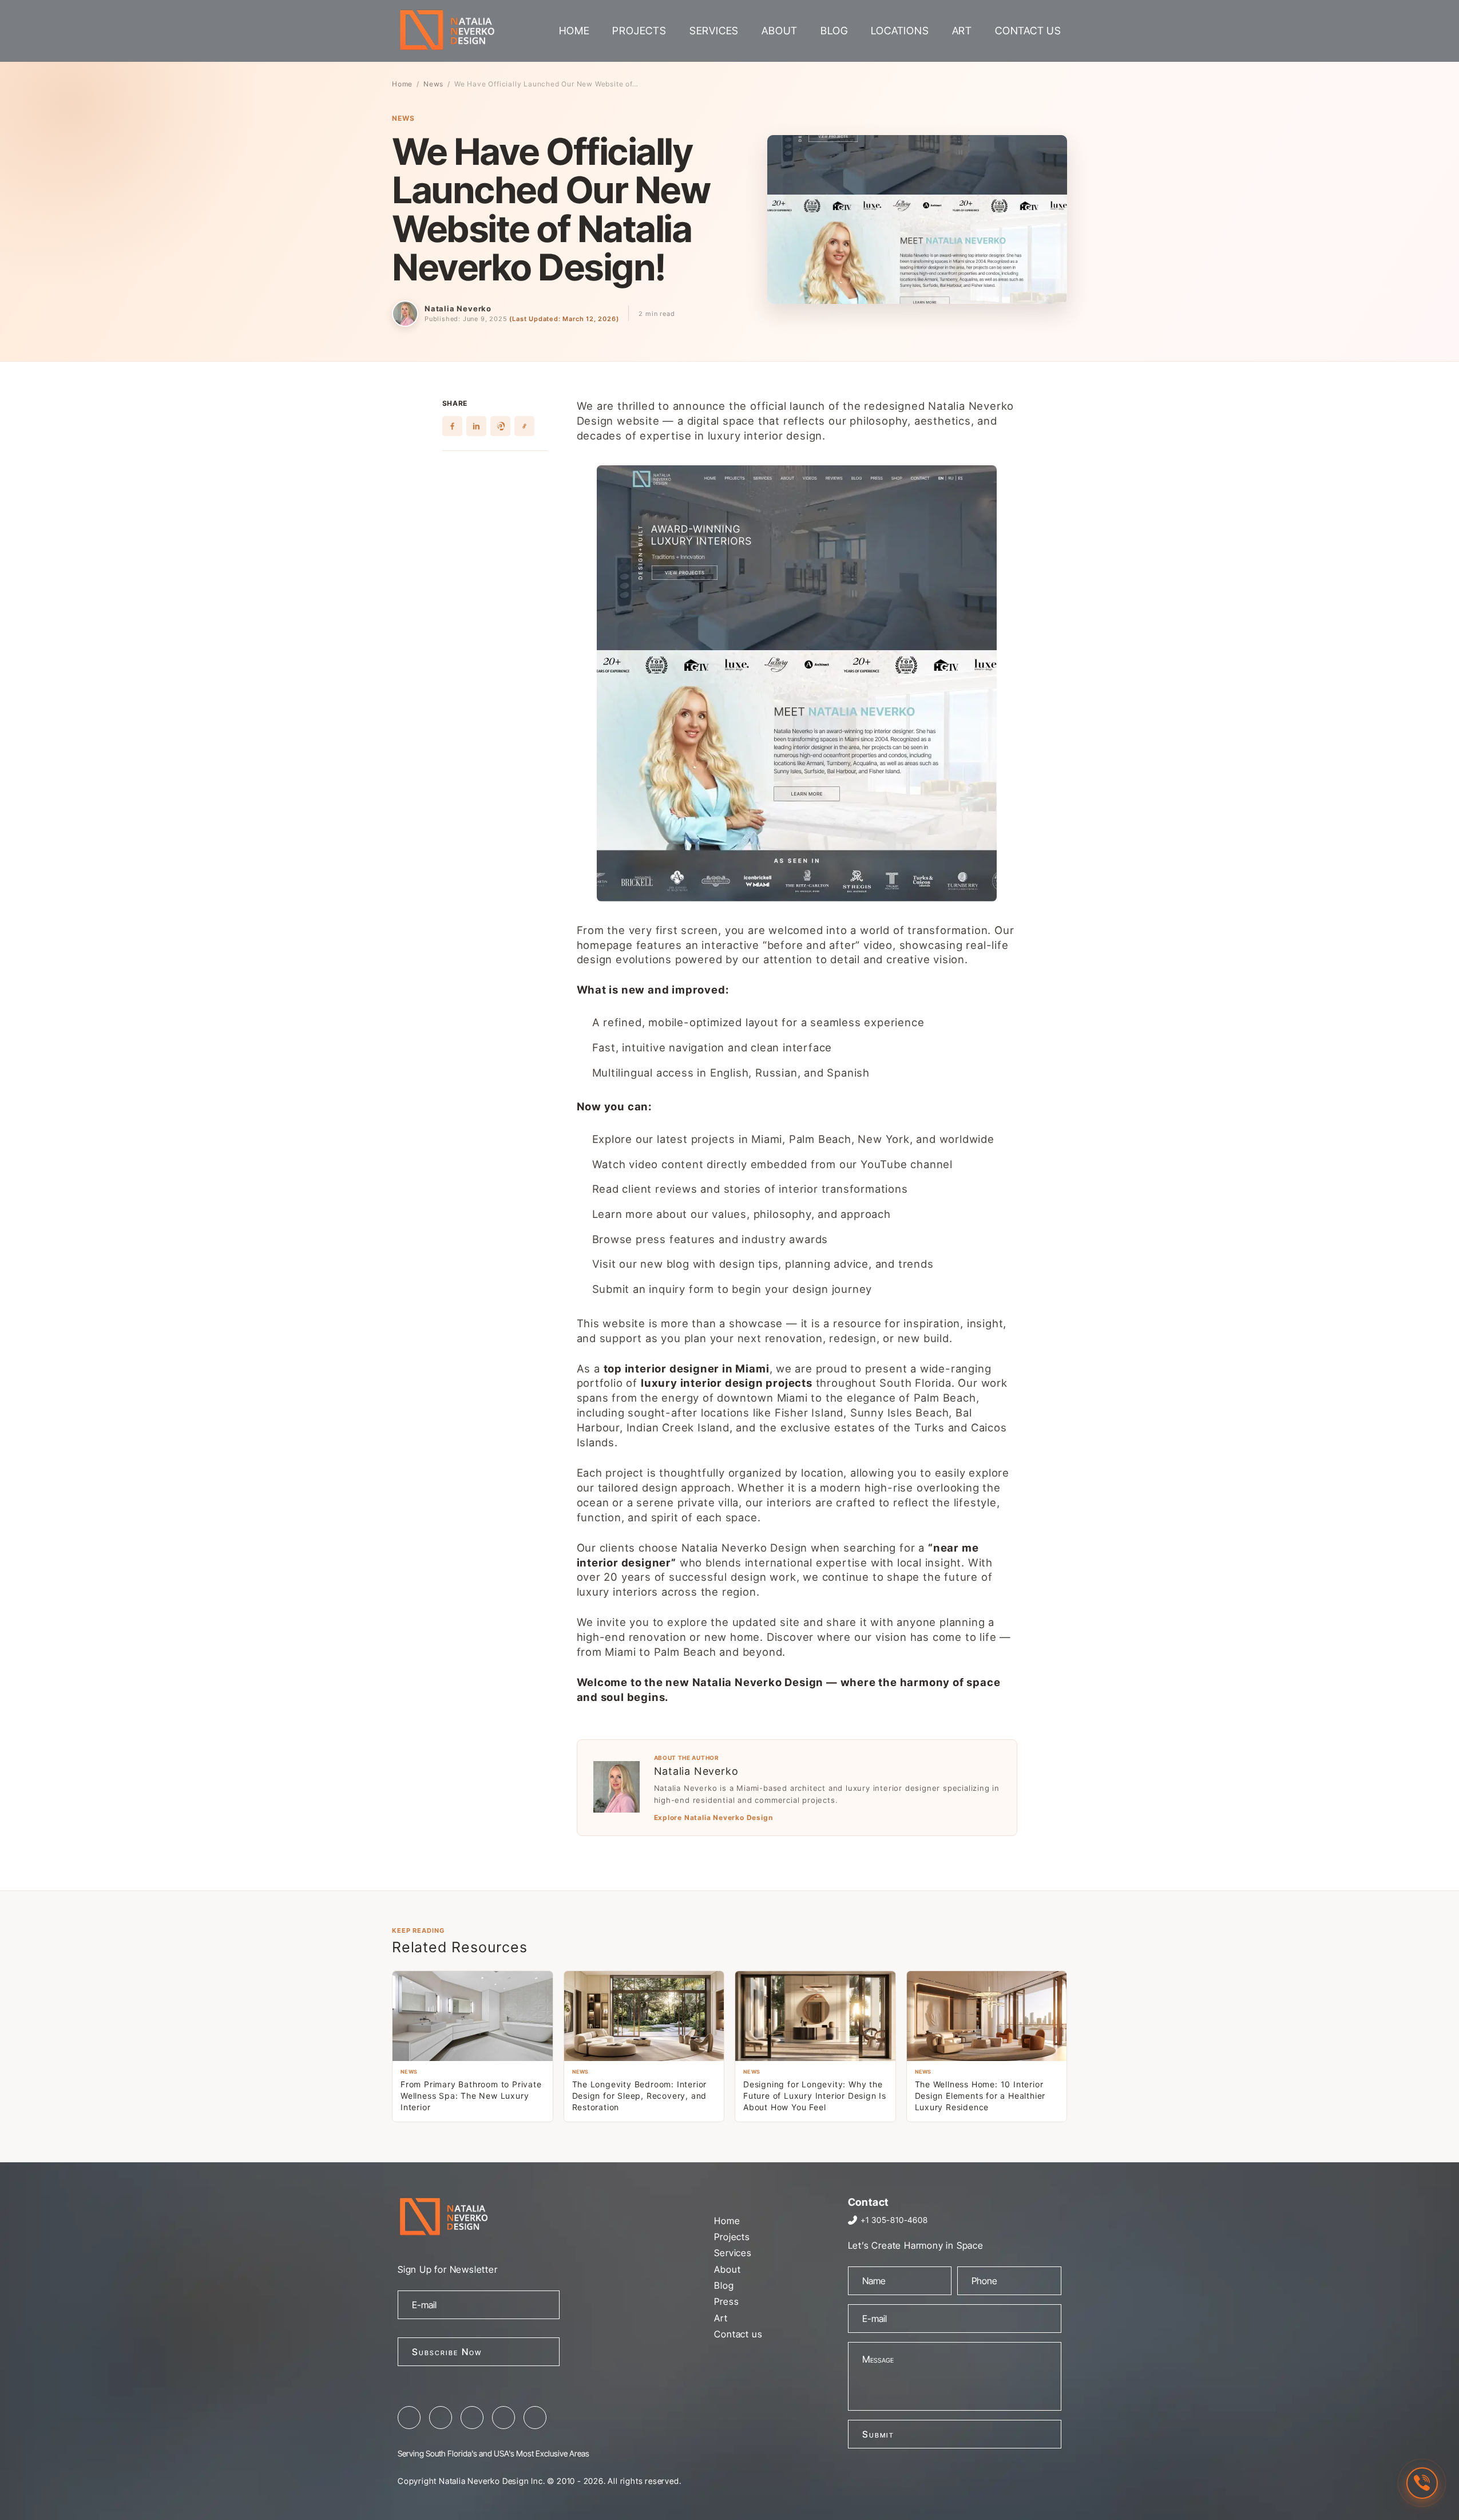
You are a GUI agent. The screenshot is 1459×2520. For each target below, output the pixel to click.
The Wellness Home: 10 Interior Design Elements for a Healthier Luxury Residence (980, 2096)
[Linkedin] (472, 2418)
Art (962, 31)
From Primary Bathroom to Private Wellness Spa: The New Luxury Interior (471, 2096)
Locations (900, 31)
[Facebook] (409, 2418)
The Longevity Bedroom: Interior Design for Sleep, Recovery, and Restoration (640, 2096)
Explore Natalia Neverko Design (713, 1818)
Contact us (1028, 31)
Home (574, 31)
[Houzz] (535, 2418)
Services (714, 31)
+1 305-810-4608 (894, 2220)
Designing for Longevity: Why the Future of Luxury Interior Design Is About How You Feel (815, 2096)
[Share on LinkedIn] (476, 426)
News (433, 84)
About (780, 31)
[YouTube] (503, 2418)
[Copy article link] (524, 426)
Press (726, 2301)
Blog (834, 31)
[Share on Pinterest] (500, 426)
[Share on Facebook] (452, 426)
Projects (639, 31)
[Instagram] (441, 2418)
